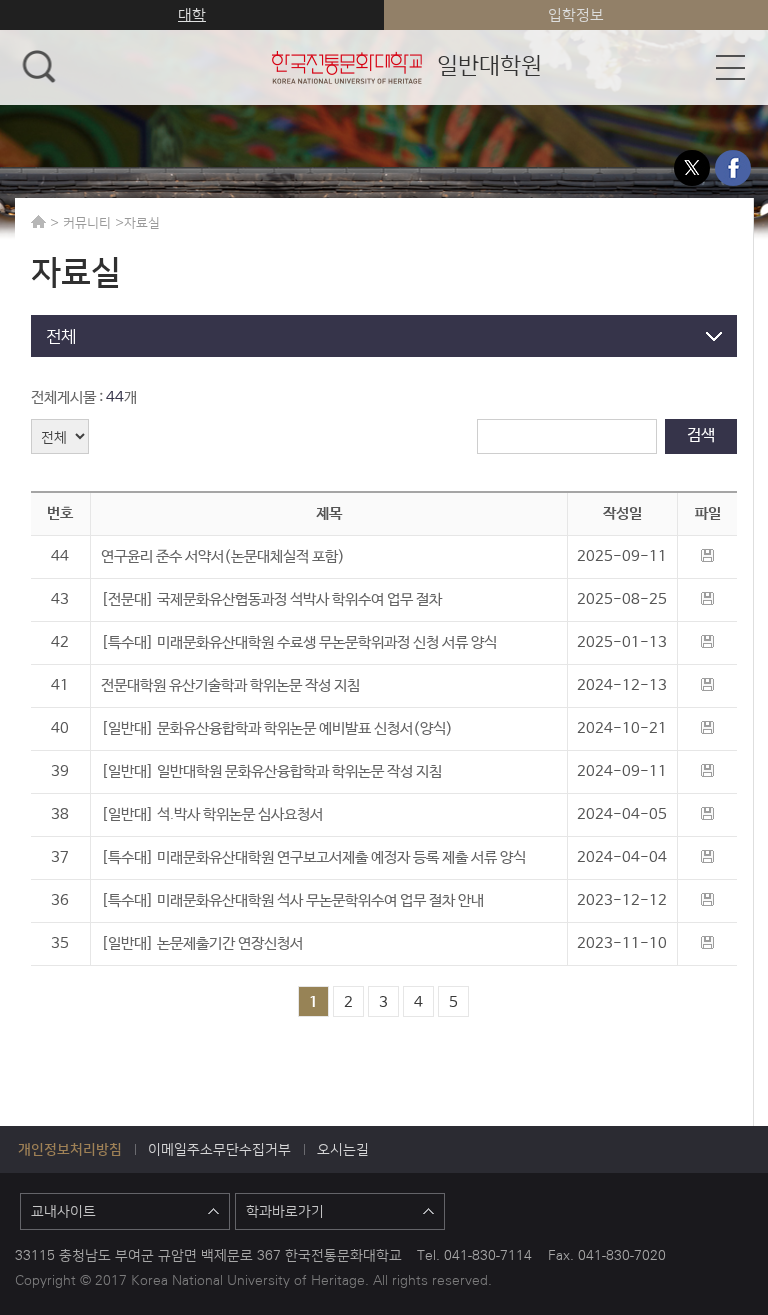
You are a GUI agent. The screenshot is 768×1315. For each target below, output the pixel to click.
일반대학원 (405, 64)
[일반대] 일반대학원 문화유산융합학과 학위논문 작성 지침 (271, 771)
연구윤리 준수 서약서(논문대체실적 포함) (223, 556)
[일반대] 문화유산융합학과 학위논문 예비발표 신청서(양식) (277, 728)
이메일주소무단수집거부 (219, 1149)
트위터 (692, 168)
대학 (192, 14)
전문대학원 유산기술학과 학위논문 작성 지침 (230, 685)
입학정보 (576, 14)
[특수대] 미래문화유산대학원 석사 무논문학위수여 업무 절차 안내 (292, 900)
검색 (701, 435)
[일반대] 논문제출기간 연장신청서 (202, 943)
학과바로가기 (285, 1211)
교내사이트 (63, 1211)
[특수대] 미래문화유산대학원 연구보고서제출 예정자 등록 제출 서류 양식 (313, 857)
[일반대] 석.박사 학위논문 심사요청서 (212, 814)
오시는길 (343, 1149)
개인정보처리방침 (70, 1149)
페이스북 (733, 168)
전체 (61, 335)
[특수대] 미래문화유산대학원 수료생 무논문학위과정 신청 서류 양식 (299, 642)
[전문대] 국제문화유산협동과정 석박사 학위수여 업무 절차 (271, 599)
